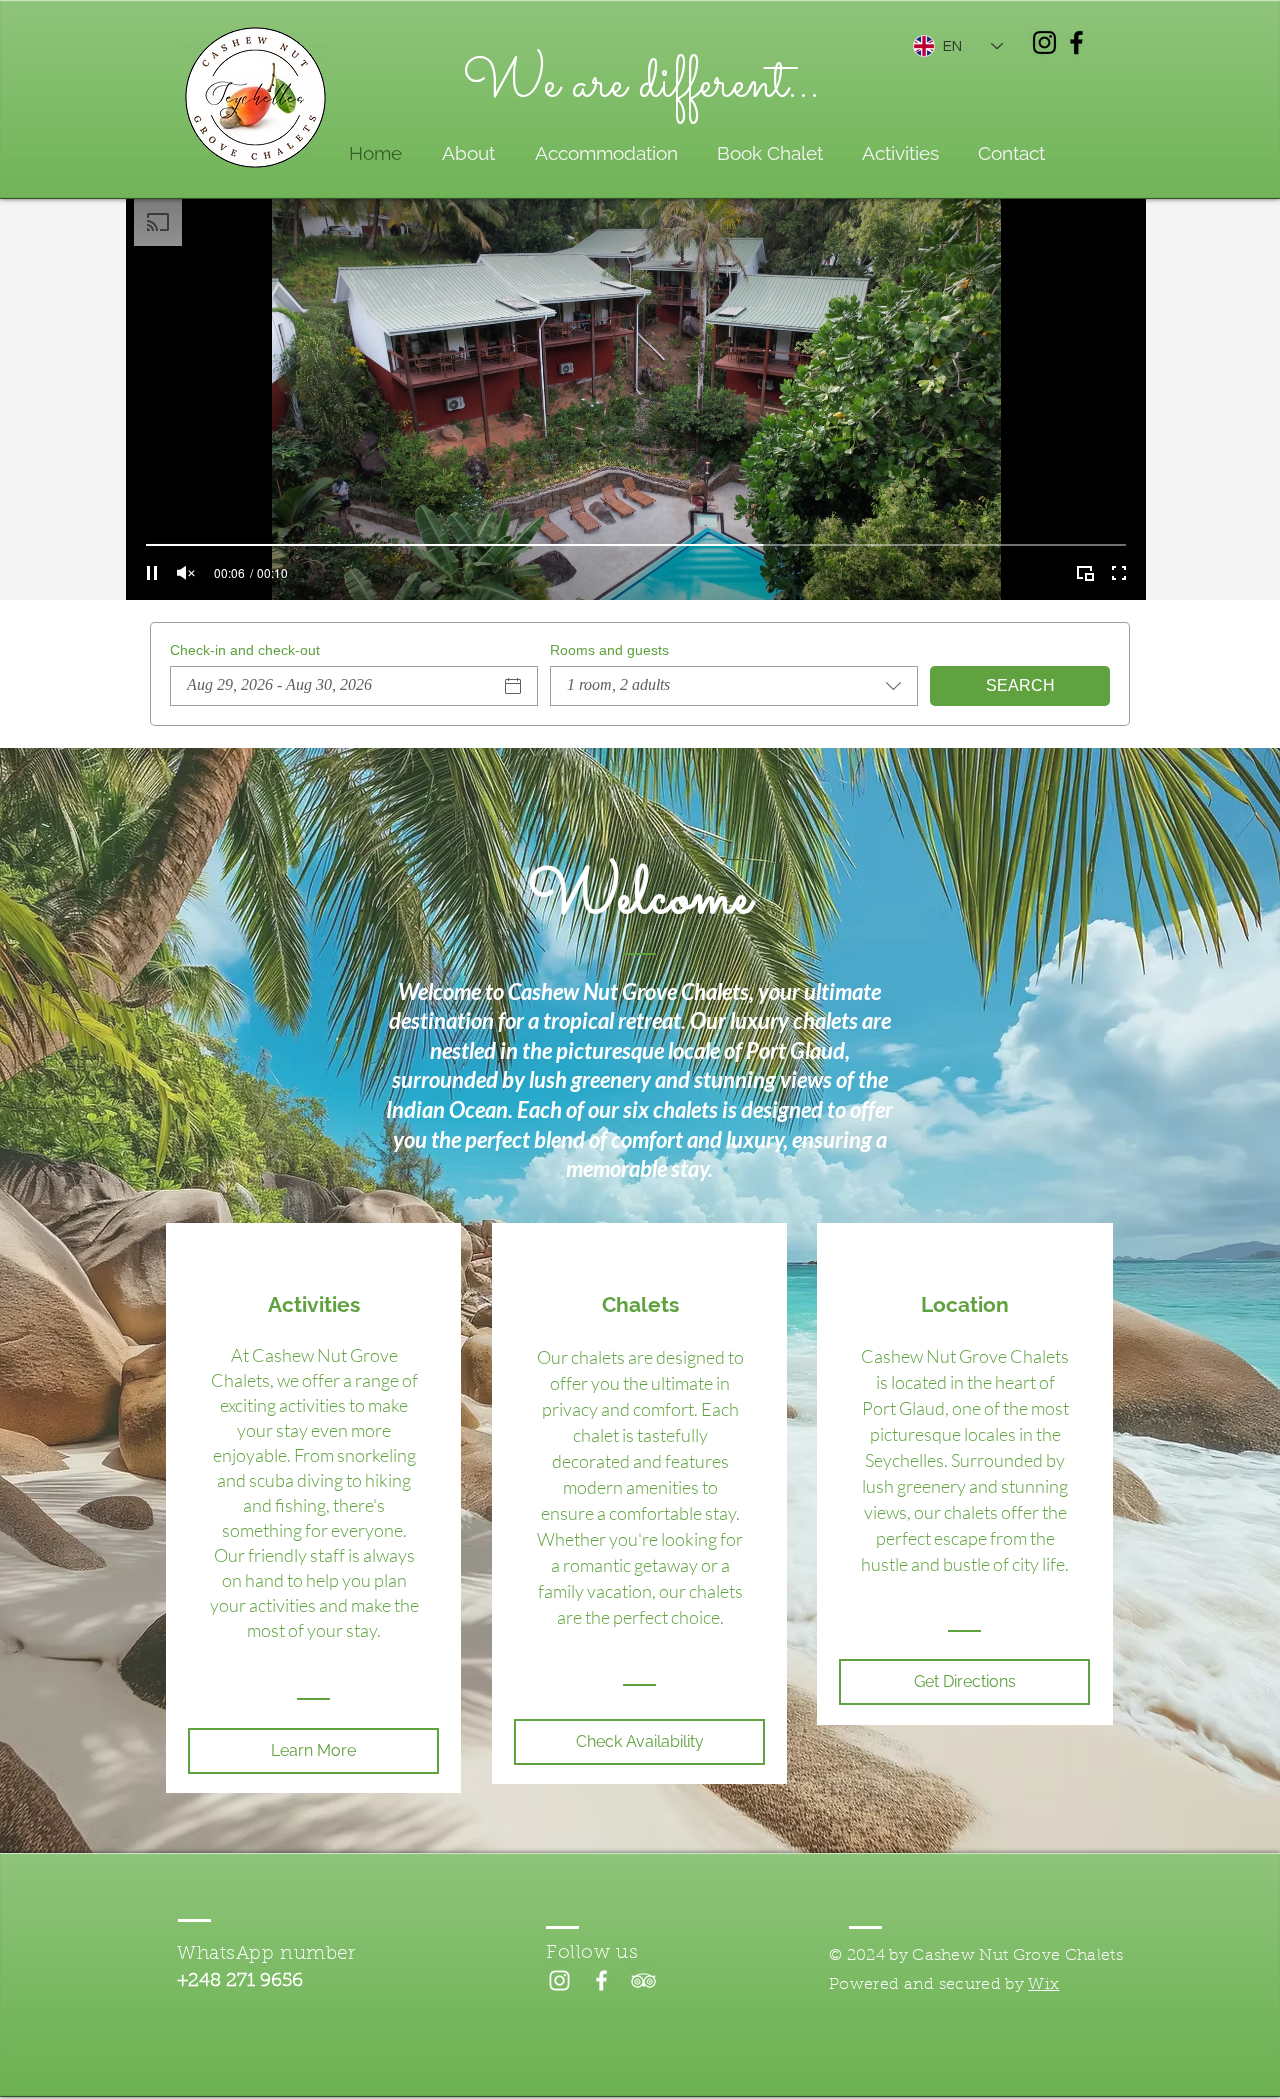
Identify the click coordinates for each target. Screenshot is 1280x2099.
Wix (1043, 1985)
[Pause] (152, 573)
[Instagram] (1044, 42)
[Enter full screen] (1119, 573)
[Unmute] (186, 573)
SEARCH (1020, 685)
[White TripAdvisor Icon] (643, 1980)
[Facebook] (1076, 42)
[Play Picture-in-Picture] (1085, 573)
